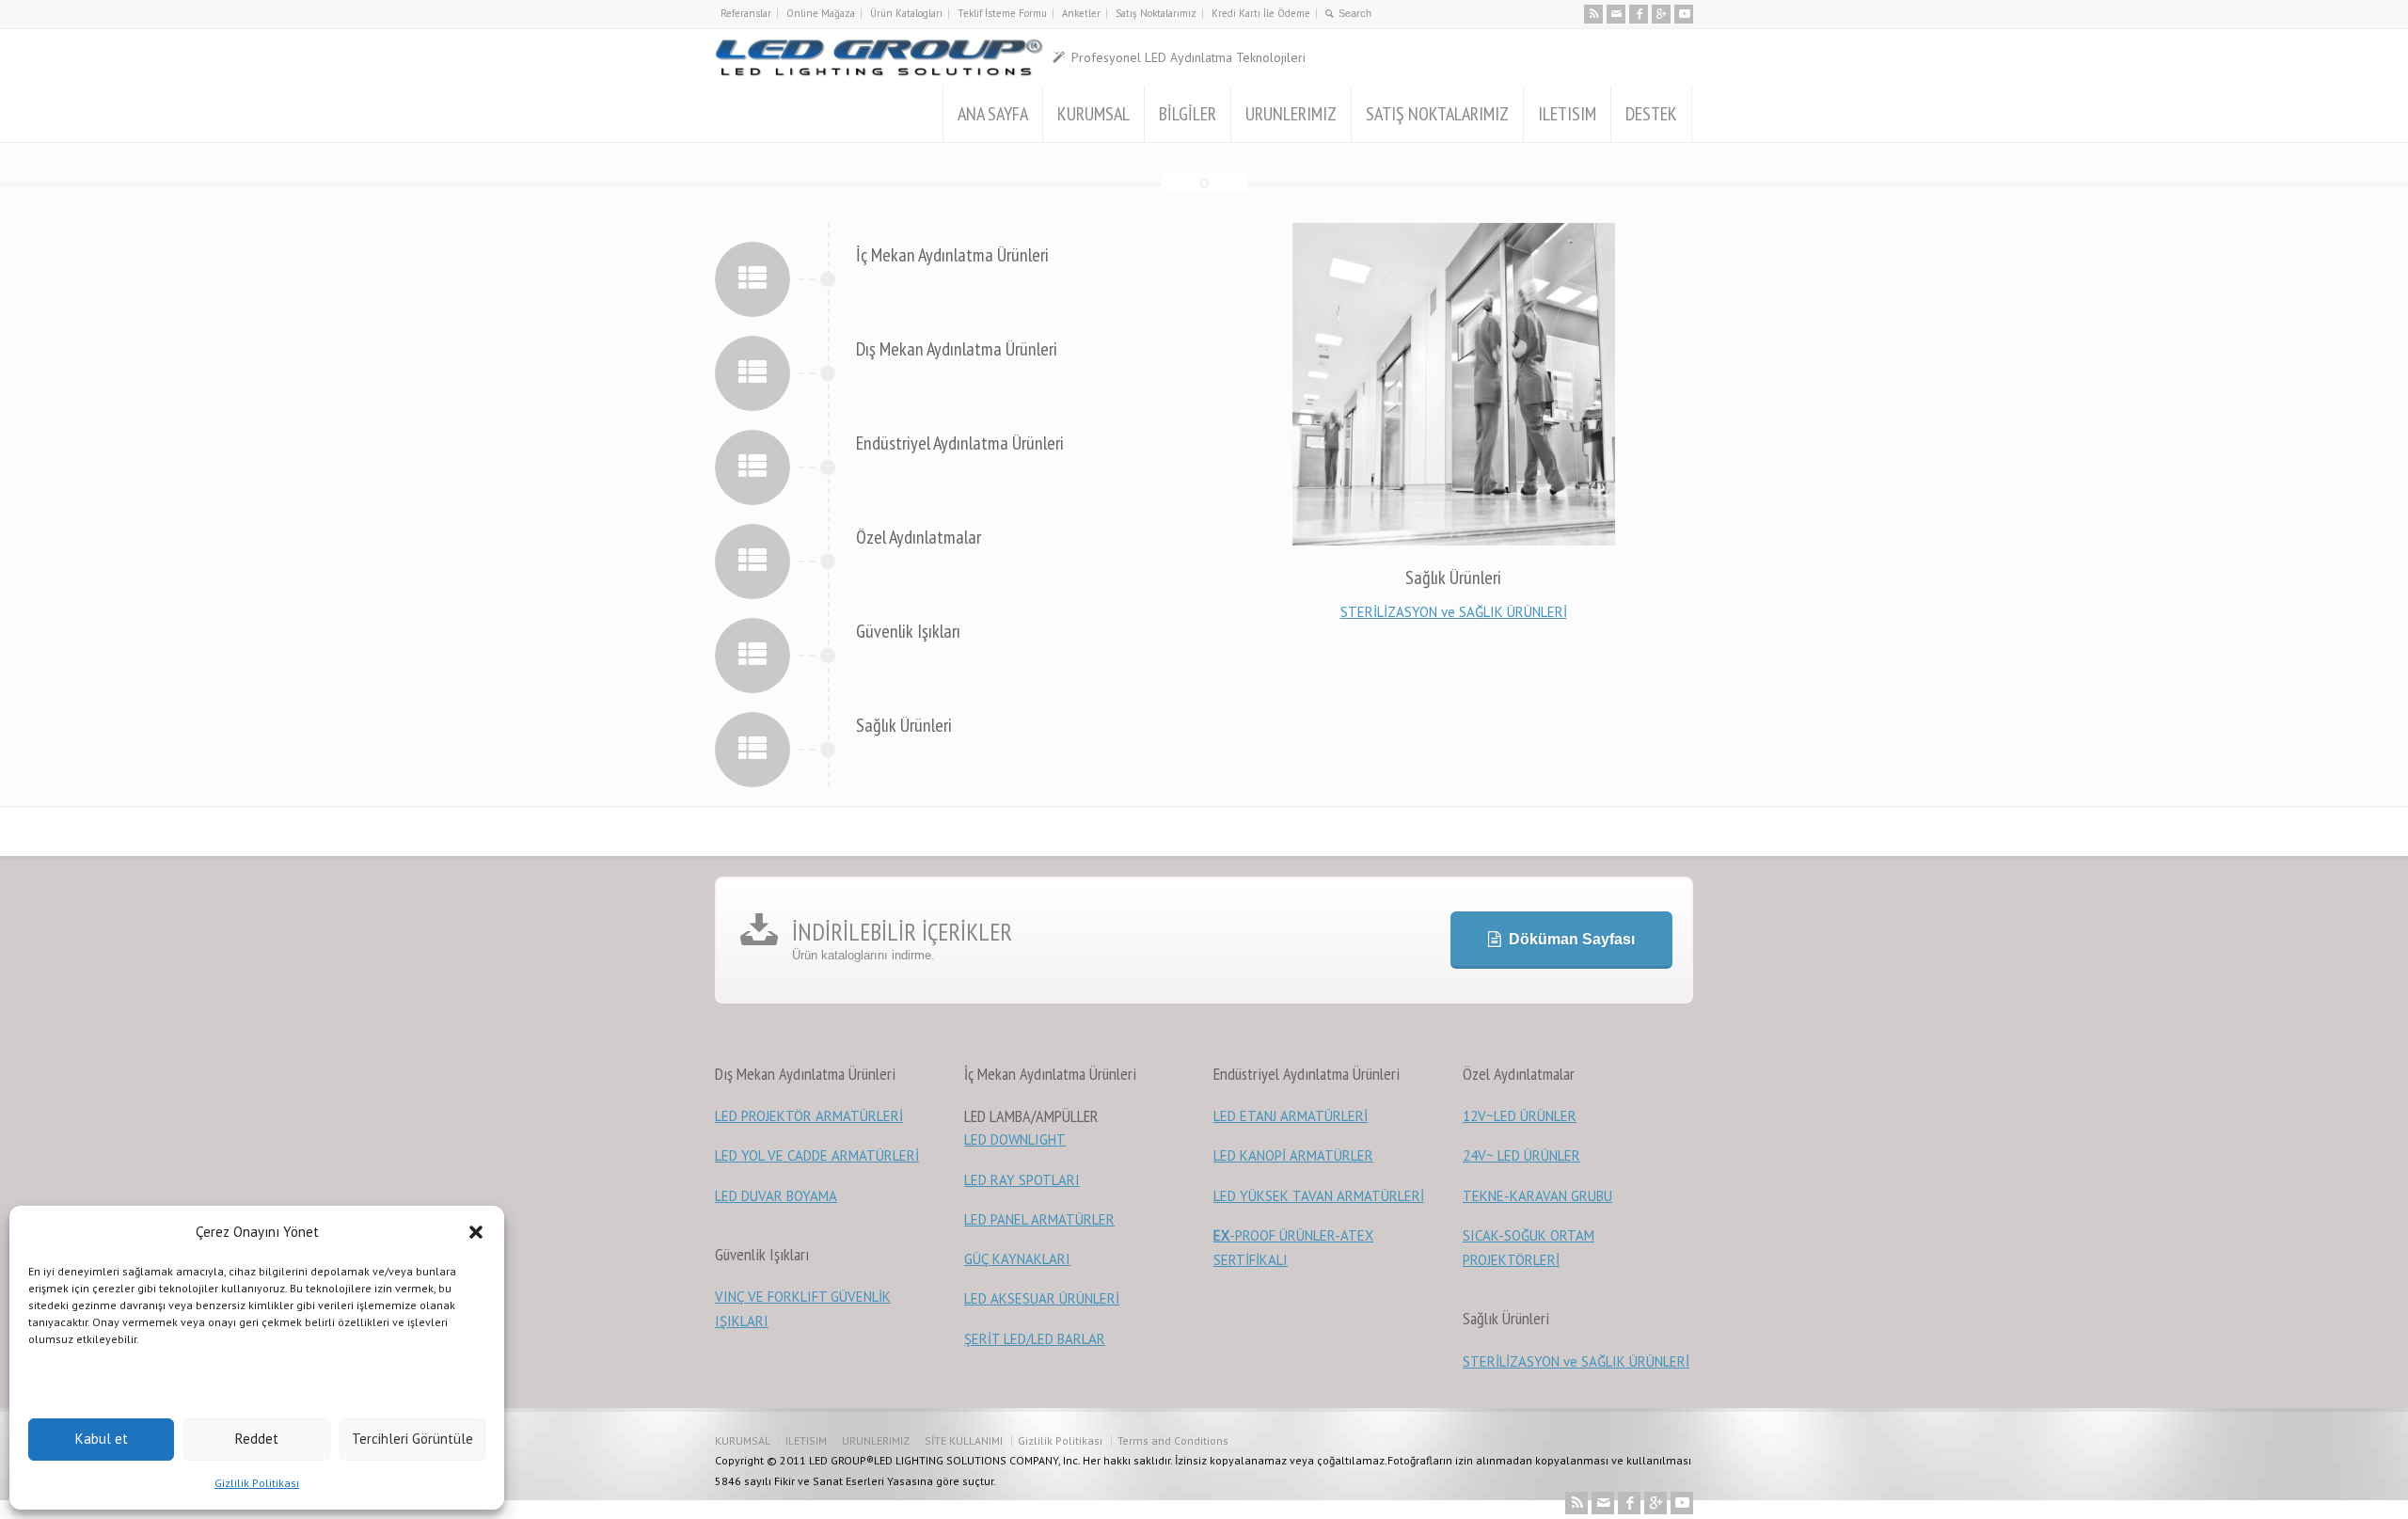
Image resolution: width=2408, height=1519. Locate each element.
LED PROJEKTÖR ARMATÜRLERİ (809, 1116)
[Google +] (1661, 14)
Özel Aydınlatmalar (919, 537)
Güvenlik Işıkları (908, 631)
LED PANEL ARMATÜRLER (1039, 1219)
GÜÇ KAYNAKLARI (1017, 1259)
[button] (476, 1232)
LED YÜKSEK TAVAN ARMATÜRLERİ (1319, 1196)
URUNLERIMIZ (1291, 114)
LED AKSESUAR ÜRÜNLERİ (1042, 1298)
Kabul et (102, 1439)
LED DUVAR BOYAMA (776, 1196)
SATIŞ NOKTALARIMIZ (1437, 114)
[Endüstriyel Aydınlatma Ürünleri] (752, 466)
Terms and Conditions (1173, 1440)
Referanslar (746, 13)
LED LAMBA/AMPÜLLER (1031, 1116)
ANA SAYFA (993, 114)
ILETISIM (1567, 114)
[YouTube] (1684, 14)
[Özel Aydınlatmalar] (752, 560)
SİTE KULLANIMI (964, 1440)
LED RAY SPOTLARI (1022, 1180)
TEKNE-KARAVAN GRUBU (1537, 1196)
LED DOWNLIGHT (1015, 1139)
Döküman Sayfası (1572, 939)
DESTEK (1651, 114)
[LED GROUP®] (879, 57)
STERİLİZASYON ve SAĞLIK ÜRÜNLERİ (1454, 612)
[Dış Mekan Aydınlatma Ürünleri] (752, 372)
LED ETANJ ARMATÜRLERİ (1291, 1116)
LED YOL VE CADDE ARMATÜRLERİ (817, 1155)
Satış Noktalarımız (1156, 13)
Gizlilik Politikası (257, 1483)
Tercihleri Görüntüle (412, 1439)
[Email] (1616, 14)
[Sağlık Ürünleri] (752, 748)
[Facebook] (1639, 14)
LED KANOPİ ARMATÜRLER (1293, 1155)
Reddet (257, 1439)
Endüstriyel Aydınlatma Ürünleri (960, 443)
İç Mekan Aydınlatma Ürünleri (952, 255)
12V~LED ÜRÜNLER (1520, 1116)
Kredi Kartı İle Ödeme (1261, 13)
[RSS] (1593, 14)
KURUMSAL (1093, 114)
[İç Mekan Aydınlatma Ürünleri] (752, 278)
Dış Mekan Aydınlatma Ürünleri (957, 349)
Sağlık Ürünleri (904, 725)
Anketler (1081, 13)
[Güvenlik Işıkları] (752, 654)
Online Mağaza (821, 13)
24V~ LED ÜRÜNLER (1521, 1155)
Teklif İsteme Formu (1002, 13)
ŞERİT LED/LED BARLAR (1035, 1339)
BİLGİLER (1188, 114)
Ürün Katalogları (906, 13)
